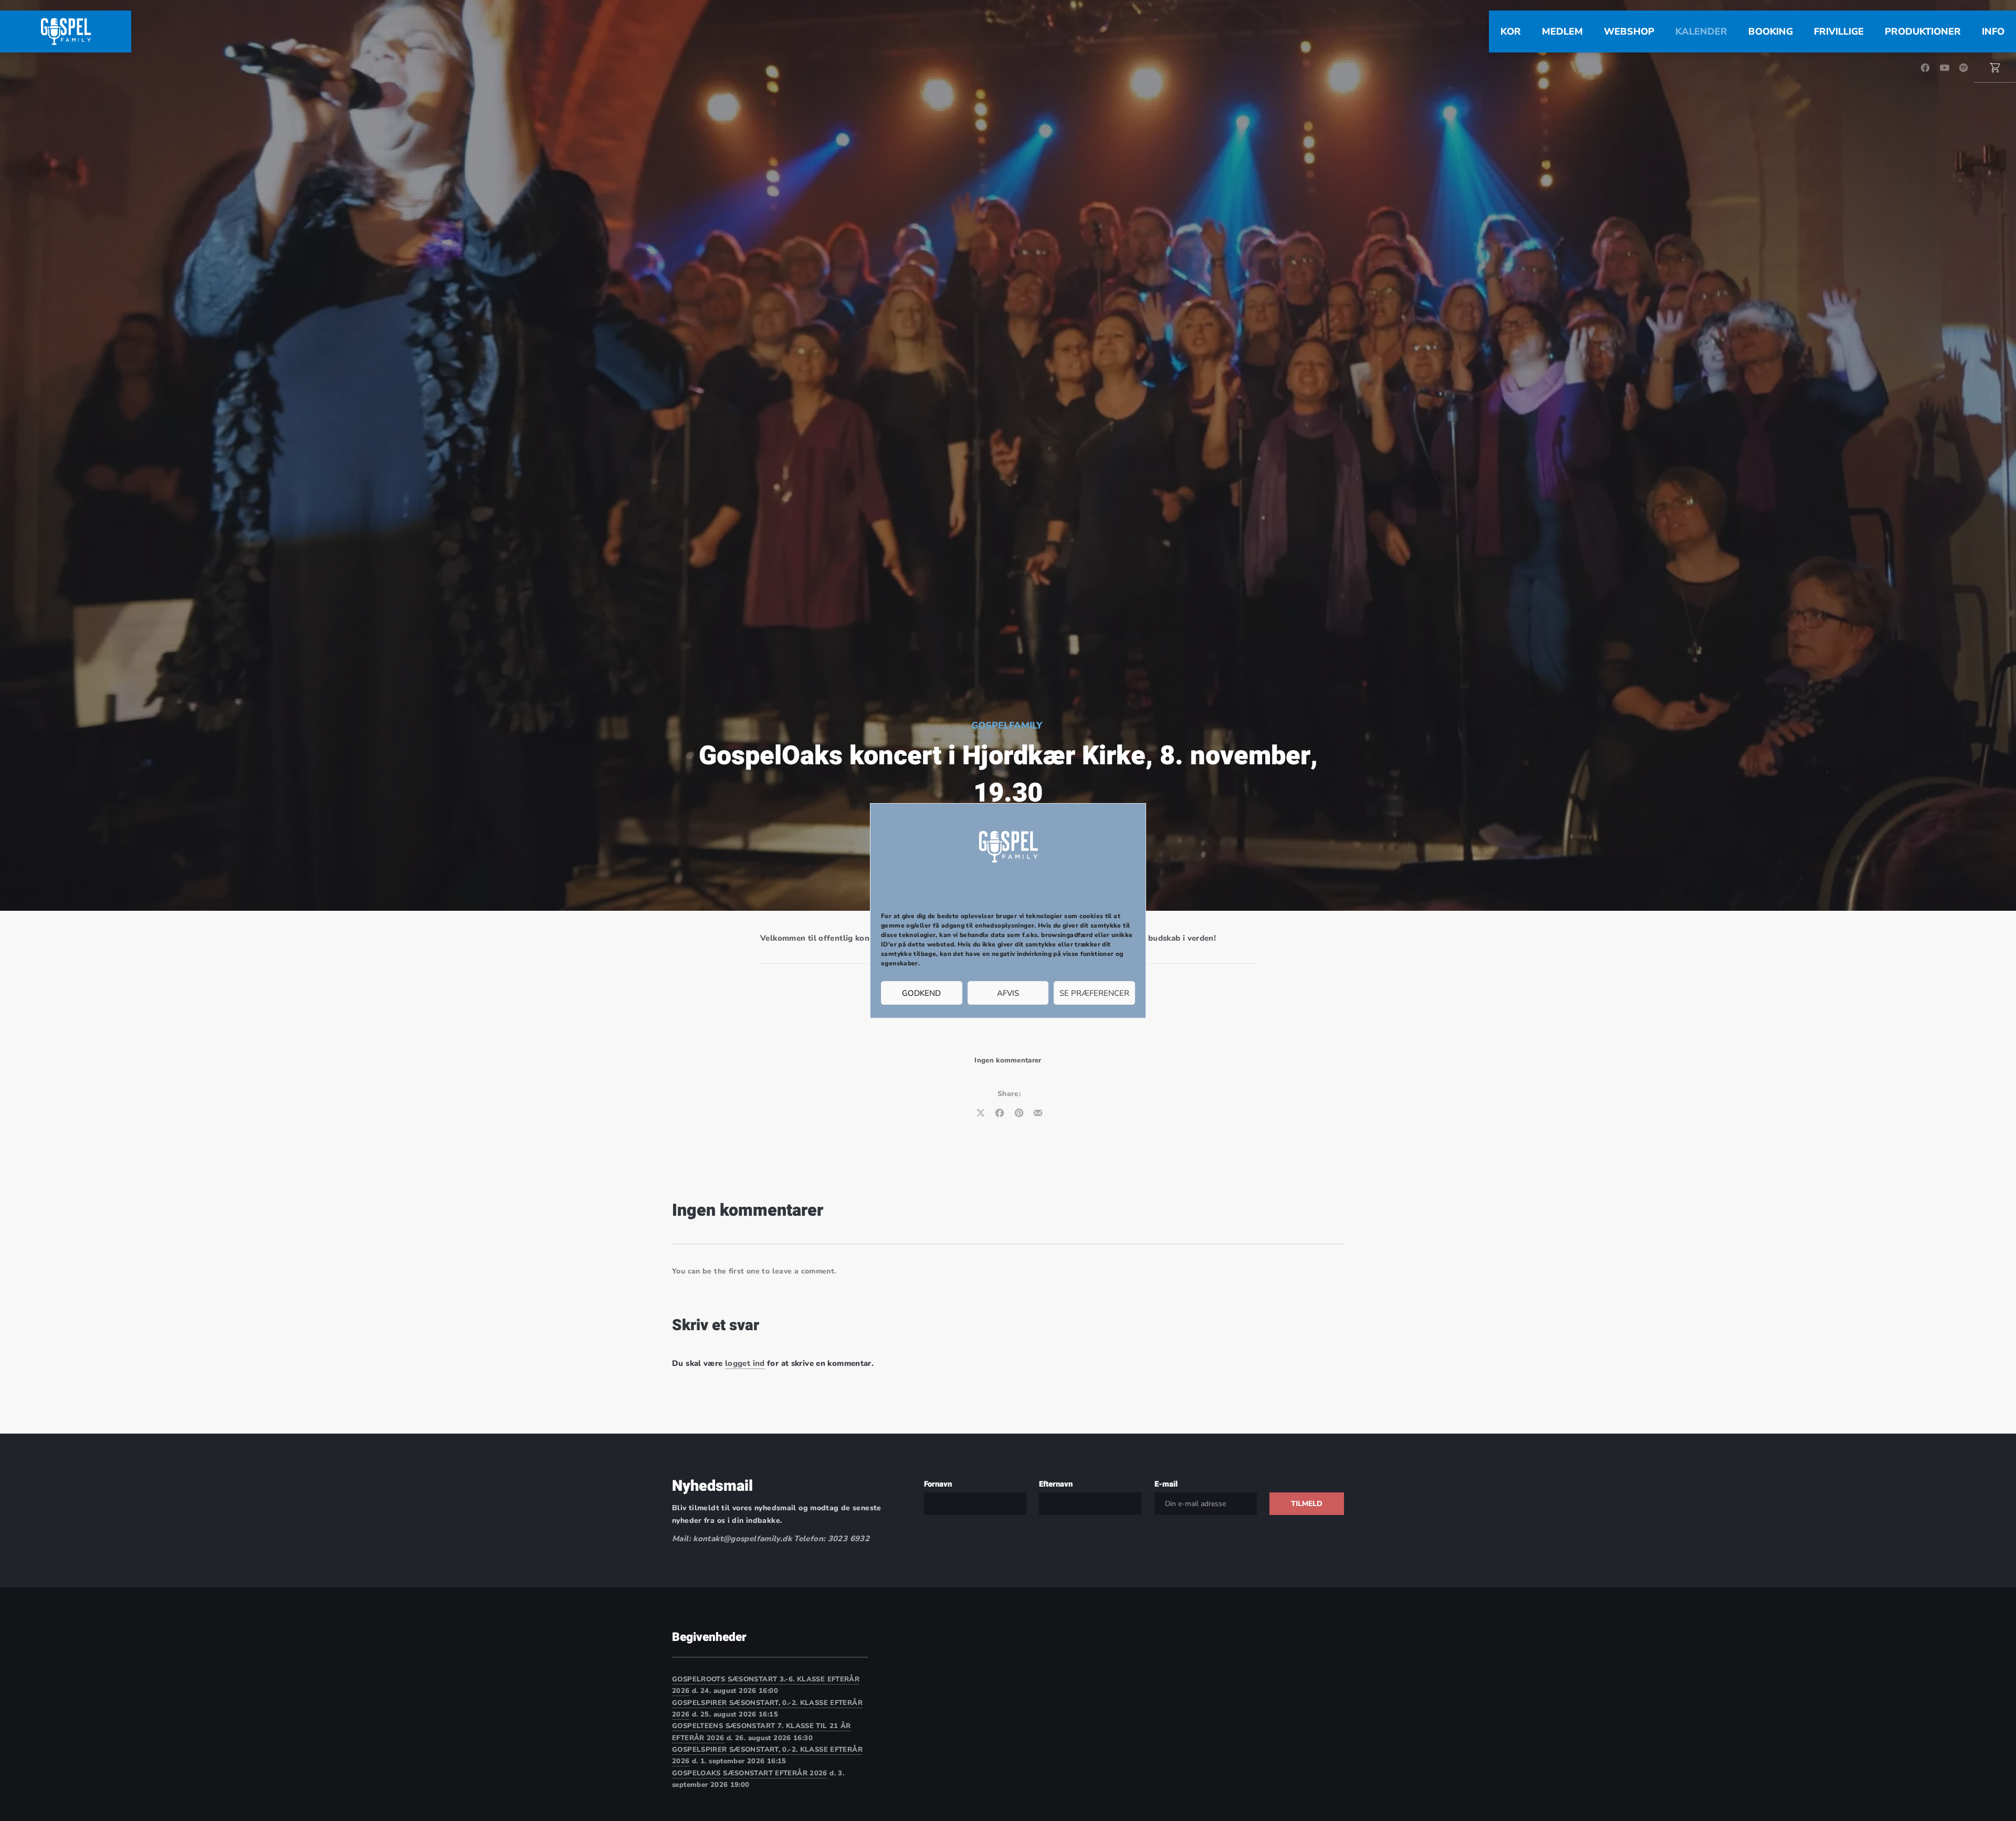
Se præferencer (1094, 993)
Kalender (1701, 31)
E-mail (1166, 1484)
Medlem (1562, 31)
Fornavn (938, 1484)
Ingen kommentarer (1008, 1060)
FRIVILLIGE (1839, 31)
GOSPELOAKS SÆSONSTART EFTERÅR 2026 (750, 1773)
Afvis (1008, 993)
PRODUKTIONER (1923, 31)
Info (1993, 31)
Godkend (921, 993)
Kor (1511, 31)
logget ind (745, 1363)
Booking (1771, 31)
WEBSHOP (1629, 31)
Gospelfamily (1007, 725)
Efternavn (1056, 1484)
